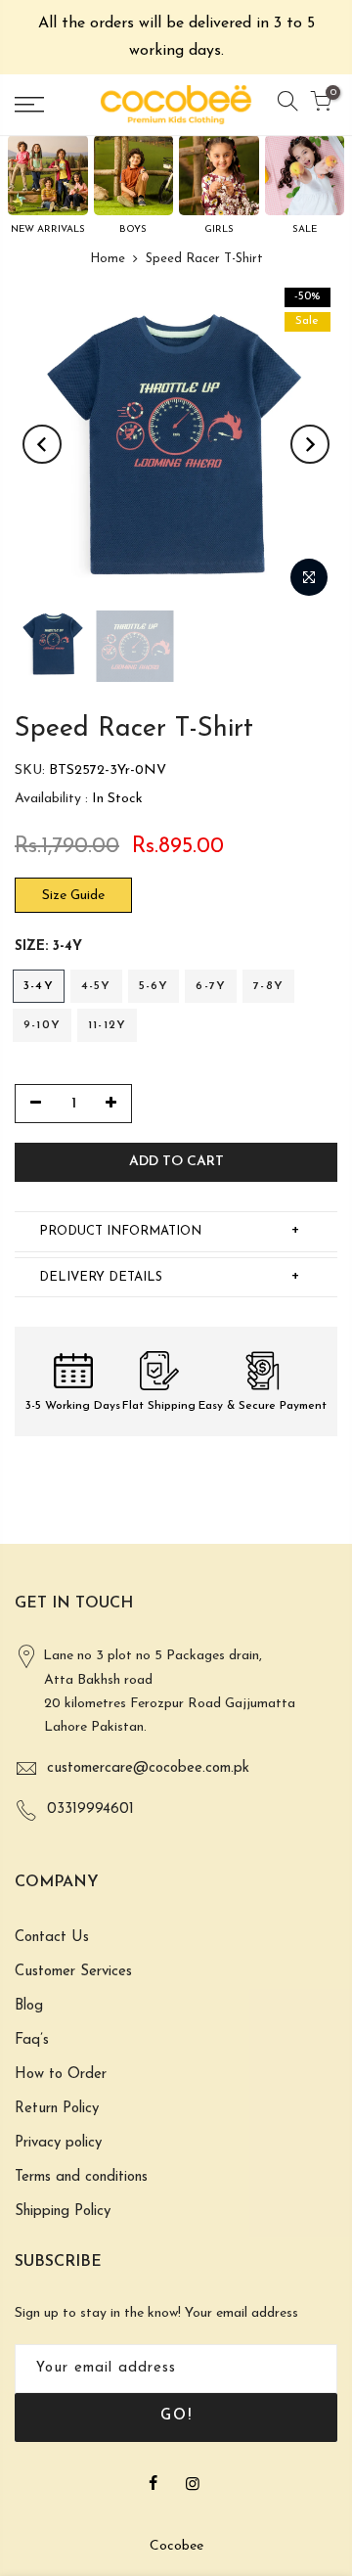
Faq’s (32, 2040)
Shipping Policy (63, 2212)
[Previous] (42, 444)
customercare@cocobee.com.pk (148, 1768)
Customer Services (73, 1972)
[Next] (310, 444)
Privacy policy (58, 2143)
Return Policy (57, 2109)
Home (108, 259)
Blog (29, 2006)
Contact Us (52, 1938)
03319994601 (90, 1809)
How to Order (61, 2075)
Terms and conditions (81, 2177)
